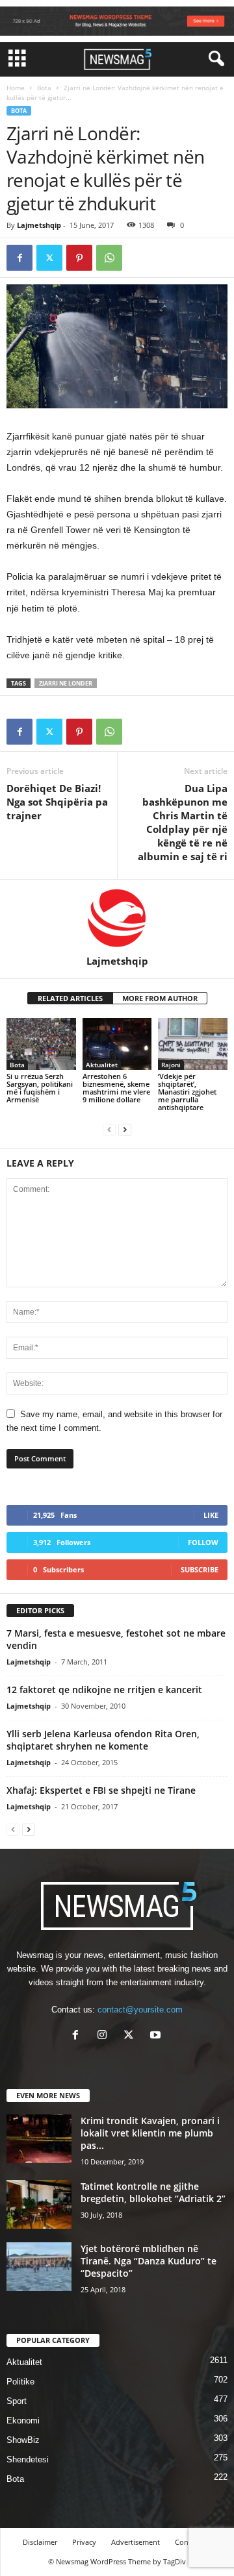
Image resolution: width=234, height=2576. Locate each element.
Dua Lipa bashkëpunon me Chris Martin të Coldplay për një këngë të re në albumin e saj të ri (183, 822)
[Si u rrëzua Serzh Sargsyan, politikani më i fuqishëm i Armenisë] (41, 1044)
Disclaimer (40, 2542)
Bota (44, 88)
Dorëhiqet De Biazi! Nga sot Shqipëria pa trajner (57, 802)
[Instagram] (105, 2036)
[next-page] (125, 1129)
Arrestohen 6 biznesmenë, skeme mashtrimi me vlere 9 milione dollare (116, 1088)
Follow (203, 1542)
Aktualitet (102, 1065)
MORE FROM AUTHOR (160, 998)
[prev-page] (109, 1129)
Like (211, 1515)
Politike (20, 2382)
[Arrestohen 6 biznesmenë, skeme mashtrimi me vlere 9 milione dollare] (117, 1044)
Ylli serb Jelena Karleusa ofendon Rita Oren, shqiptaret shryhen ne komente (103, 1740)
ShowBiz (23, 2440)
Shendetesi (28, 2459)
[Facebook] (19, 258)
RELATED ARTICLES (70, 998)
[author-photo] (117, 917)
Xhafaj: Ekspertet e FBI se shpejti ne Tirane (101, 1790)
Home (16, 88)
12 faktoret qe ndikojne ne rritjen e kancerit (104, 1690)
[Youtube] (157, 2036)
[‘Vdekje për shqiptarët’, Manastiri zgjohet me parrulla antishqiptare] (193, 1044)
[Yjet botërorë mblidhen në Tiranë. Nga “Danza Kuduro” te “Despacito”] (39, 2267)
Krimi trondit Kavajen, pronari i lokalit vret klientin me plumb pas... (150, 2133)
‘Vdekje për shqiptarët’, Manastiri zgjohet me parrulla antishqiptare (187, 1092)
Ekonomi (23, 2421)
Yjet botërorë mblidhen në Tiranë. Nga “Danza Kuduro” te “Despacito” (149, 2261)
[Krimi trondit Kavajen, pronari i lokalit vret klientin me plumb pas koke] (39, 2139)
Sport (17, 2401)
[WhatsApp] (109, 258)
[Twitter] (49, 258)
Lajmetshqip (39, 225)
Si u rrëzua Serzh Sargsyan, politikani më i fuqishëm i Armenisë (40, 1088)
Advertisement (136, 2542)
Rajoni (171, 1065)
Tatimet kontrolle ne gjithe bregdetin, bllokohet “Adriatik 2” (153, 2192)
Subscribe (200, 1569)
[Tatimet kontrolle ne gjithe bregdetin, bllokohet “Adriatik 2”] (39, 2204)
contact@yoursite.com (140, 2010)
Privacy (84, 2542)
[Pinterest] (79, 258)
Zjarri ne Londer (66, 683)
